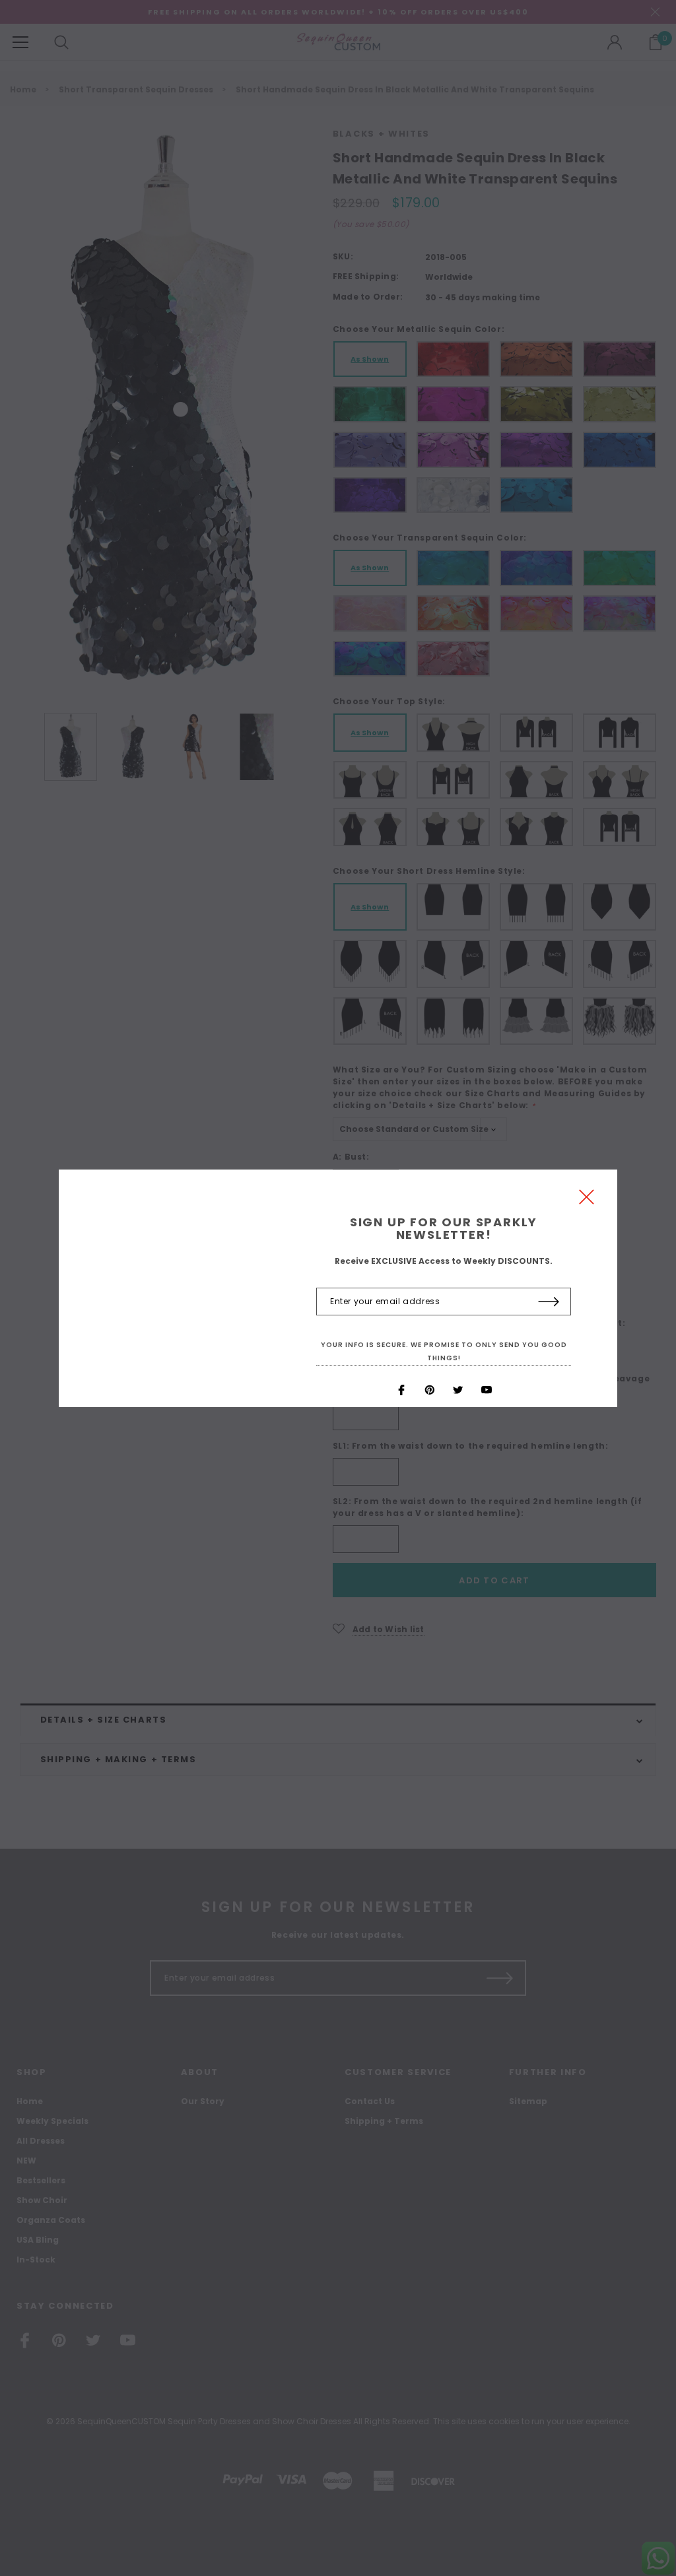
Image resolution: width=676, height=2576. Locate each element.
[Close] (587, 1200)
